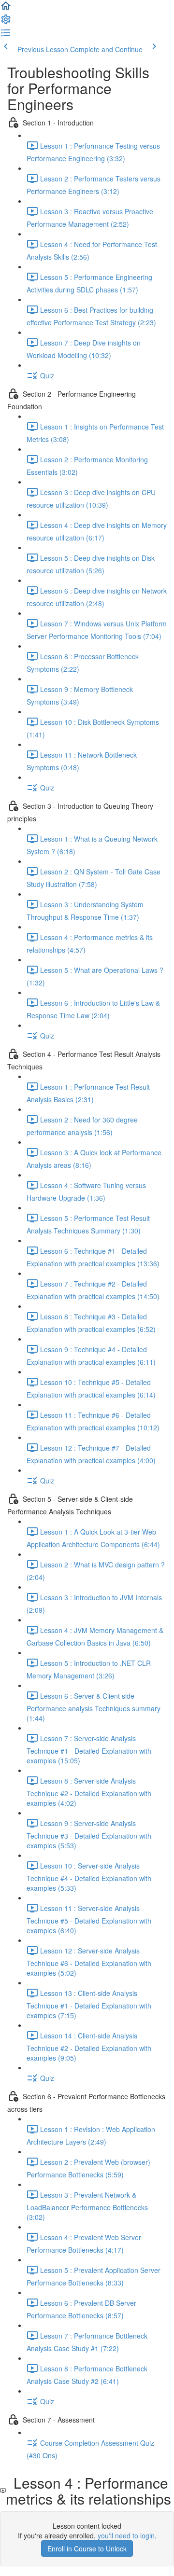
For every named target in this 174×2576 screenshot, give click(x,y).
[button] (6, 9)
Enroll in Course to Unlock (87, 2548)
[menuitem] (6, 22)
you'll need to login (126, 2535)
